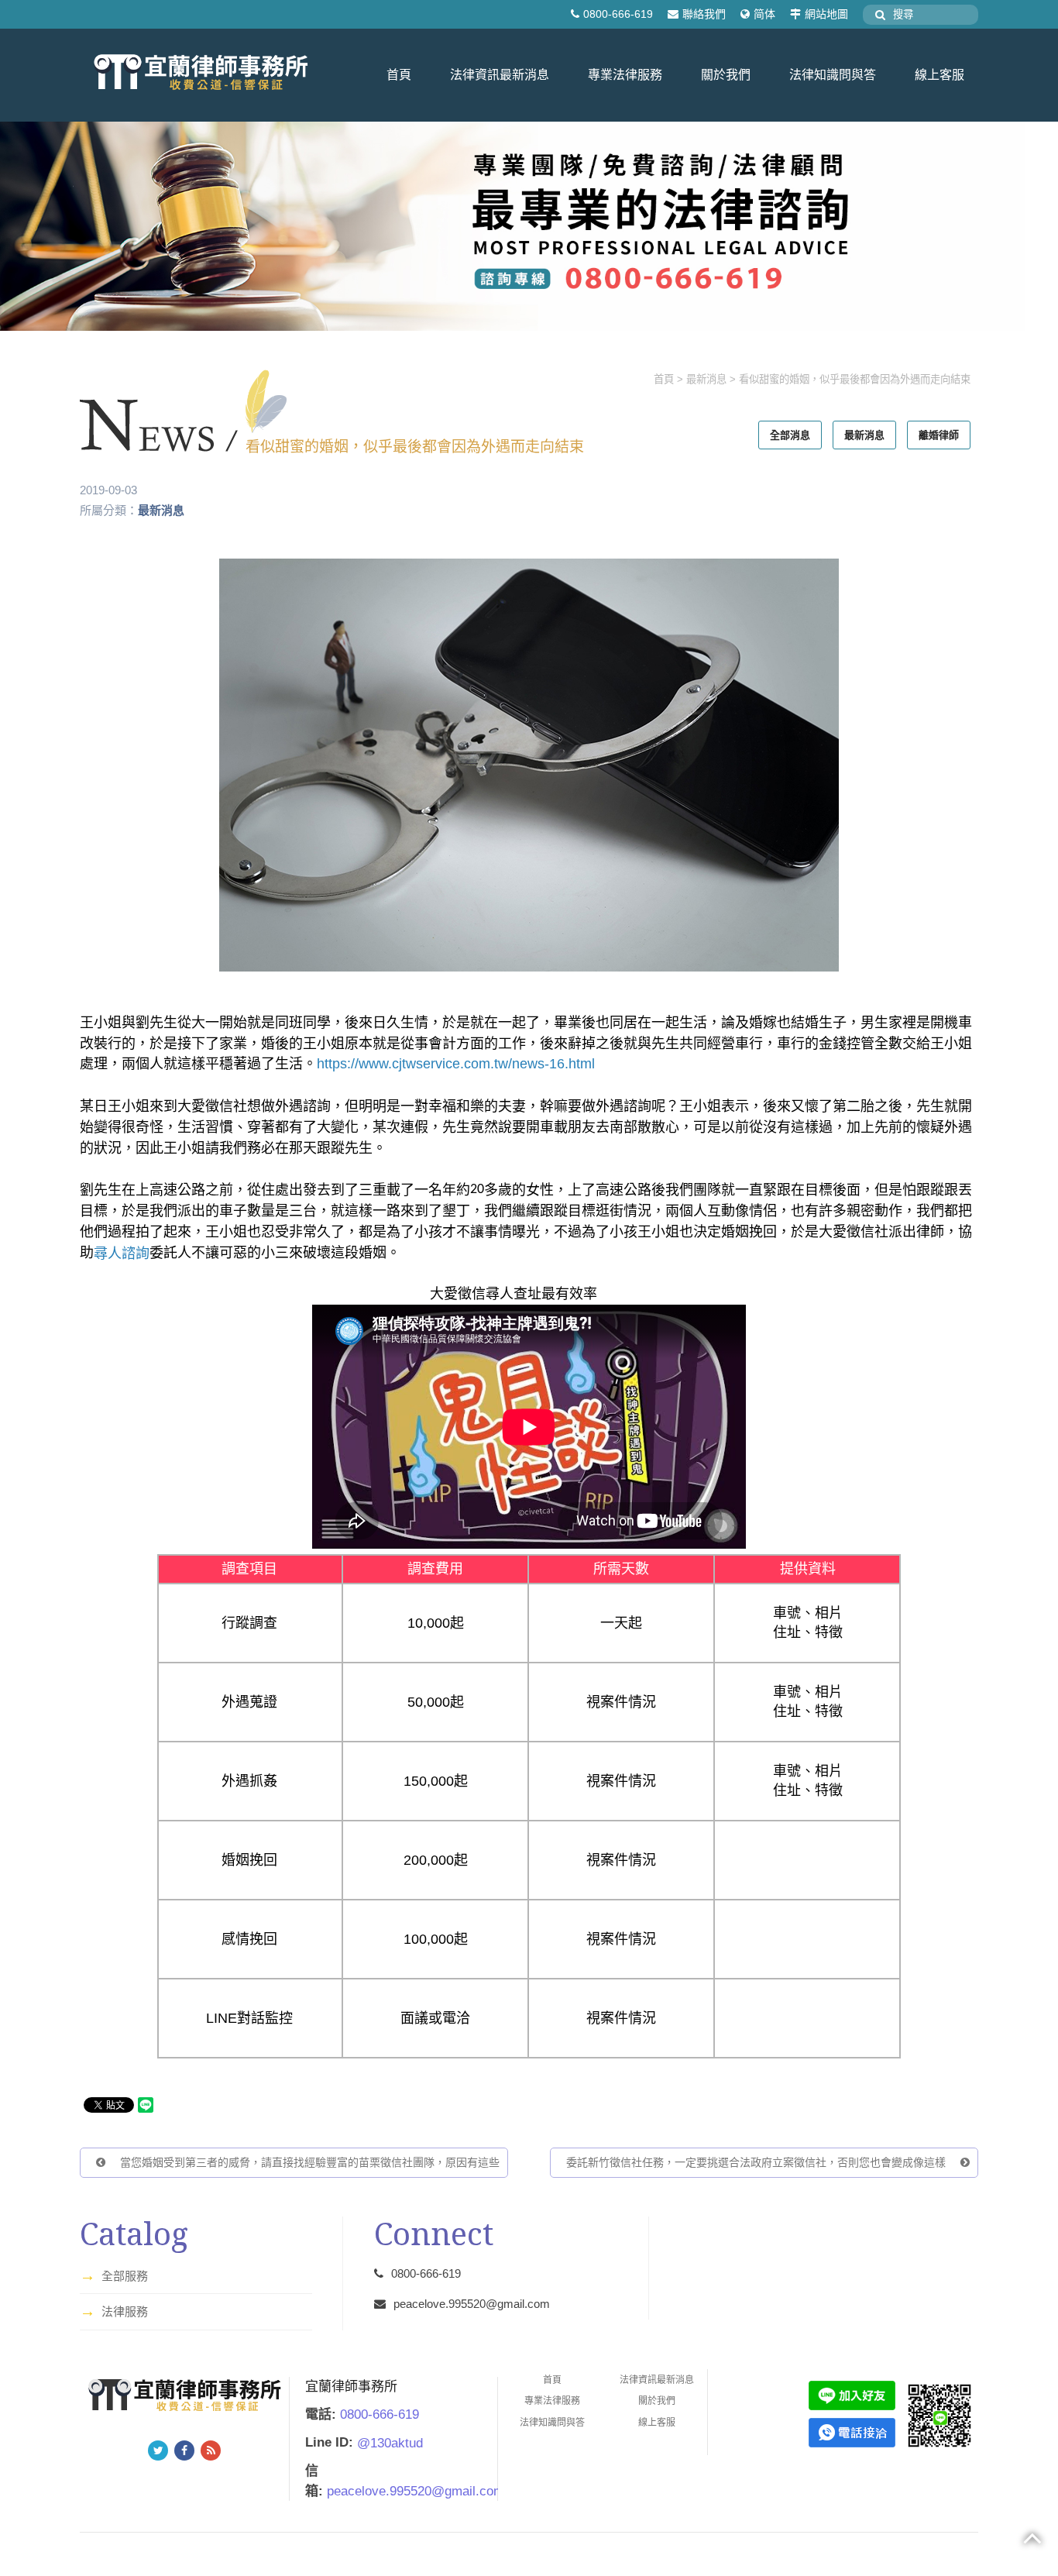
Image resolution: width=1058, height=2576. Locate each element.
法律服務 (114, 2311)
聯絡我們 (704, 14)
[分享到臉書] (184, 2450)
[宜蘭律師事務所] (201, 74)
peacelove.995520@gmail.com (472, 2304)
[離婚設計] (529, 225)
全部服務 (114, 2275)
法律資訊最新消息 (500, 75)
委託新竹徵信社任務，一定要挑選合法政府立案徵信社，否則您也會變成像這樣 (757, 2162)
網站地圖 (826, 14)
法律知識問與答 (833, 75)
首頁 (399, 75)
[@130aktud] (852, 2394)
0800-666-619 (618, 14)
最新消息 (706, 379)
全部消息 (790, 435)
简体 (764, 14)
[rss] (211, 2450)
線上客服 (939, 75)
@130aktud (390, 2442)
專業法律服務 (625, 75)
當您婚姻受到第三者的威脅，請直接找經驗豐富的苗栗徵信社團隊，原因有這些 (308, 2162)
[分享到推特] (158, 2450)
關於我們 (726, 75)
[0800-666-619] (852, 2432)
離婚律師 (939, 435)
